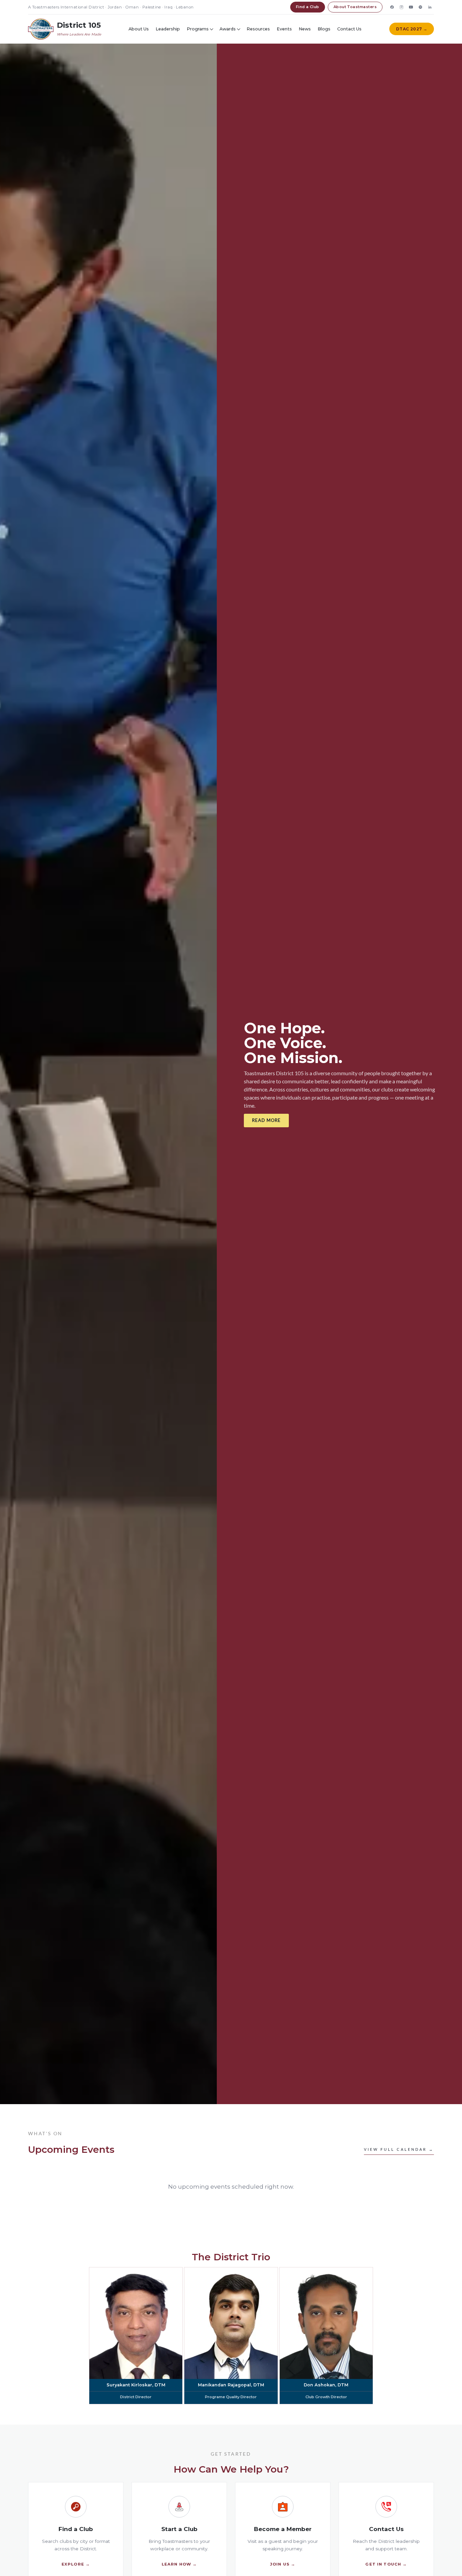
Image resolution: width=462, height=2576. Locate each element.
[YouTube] (411, 7)
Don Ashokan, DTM (326, 2385)
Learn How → (179, 2564)
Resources (258, 29)
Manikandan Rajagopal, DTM (231, 2385)
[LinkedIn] (430, 7)
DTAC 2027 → (412, 29)
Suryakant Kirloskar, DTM (136, 2385)
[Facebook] (392, 7)
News (305, 29)
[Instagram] (401, 7)
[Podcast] (420, 7)
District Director (136, 2397)
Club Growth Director (326, 2397)
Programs (198, 29)
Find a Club (308, 7)
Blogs (324, 29)
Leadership (168, 29)
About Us (139, 29)
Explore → (76, 2564)
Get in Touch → (386, 2564)
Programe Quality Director (231, 2397)
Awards (228, 29)
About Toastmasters (355, 7)
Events (284, 29)
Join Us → (283, 2564)
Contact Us (349, 29)
